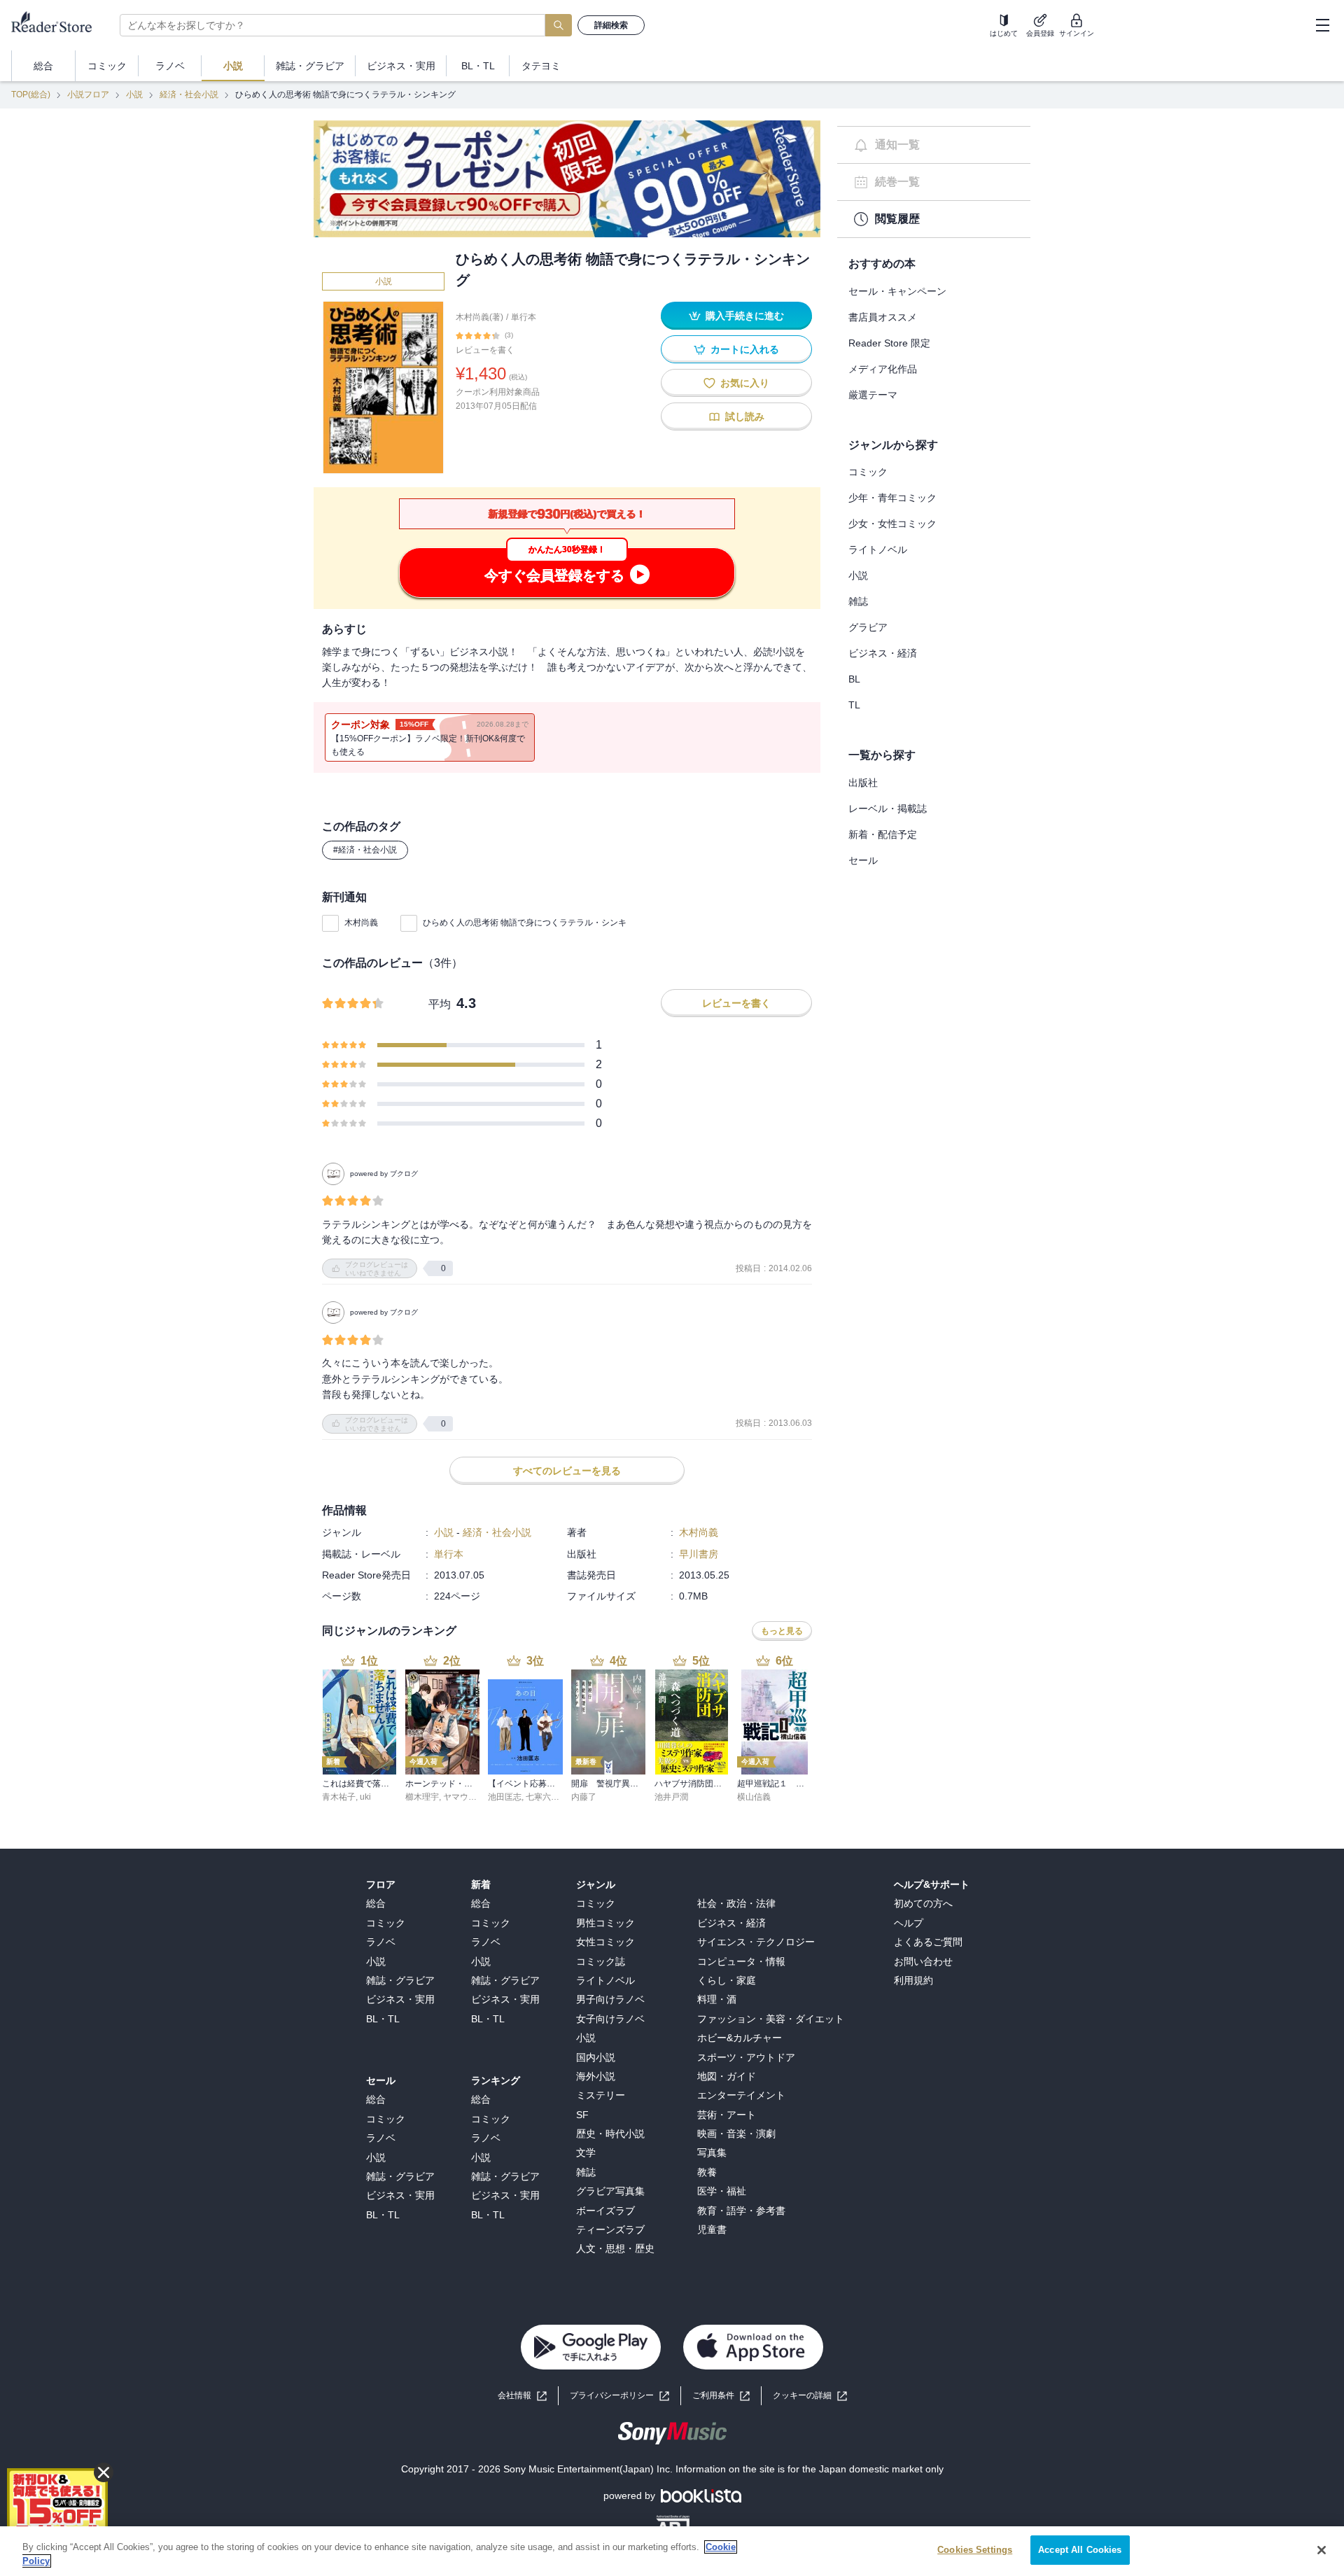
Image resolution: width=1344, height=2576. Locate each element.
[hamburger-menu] (1322, 25)
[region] (672, 2551)
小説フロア (88, 94)
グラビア (868, 627)
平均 (440, 1004)
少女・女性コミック (892, 524)
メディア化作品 (883, 369)
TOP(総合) (31, 94)
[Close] (1322, 2550)
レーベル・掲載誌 (888, 808)
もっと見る (782, 1631)
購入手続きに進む (745, 316)
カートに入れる (745, 349)
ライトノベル (878, 549)
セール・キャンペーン (897, 291)
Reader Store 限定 (889, 343)
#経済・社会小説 (365, 850)
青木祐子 (339, 1797)
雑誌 (858, 601)
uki (365, 1797)
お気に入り (745, 383)
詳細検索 (611, 25)
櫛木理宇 (422, 1797)
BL (854, 679)
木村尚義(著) (479, 317)
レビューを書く (485, 350)
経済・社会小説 (189, 94)
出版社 (863, 783)
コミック (868, 472)
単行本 (524, 317)
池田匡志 (505, 1797)
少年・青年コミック (892, 498)
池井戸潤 (671, 1797)
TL (854, 705)
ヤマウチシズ (468, 1797)
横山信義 (754, 1797)
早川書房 (699, 1554)
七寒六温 (542, 1797)
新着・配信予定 (883, 834)
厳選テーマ (873, 395)
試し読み (745, 416)
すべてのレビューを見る (567, 1471)
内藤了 (584, 1797)
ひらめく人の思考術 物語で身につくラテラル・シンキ (525, 923)
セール (863, 860)
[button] (810, 2396)
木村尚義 (361, 923)
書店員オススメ (883, 317)
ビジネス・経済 (883, 653)
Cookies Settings (975, 2550)
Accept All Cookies (1080, 2550)
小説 (134, 94)
